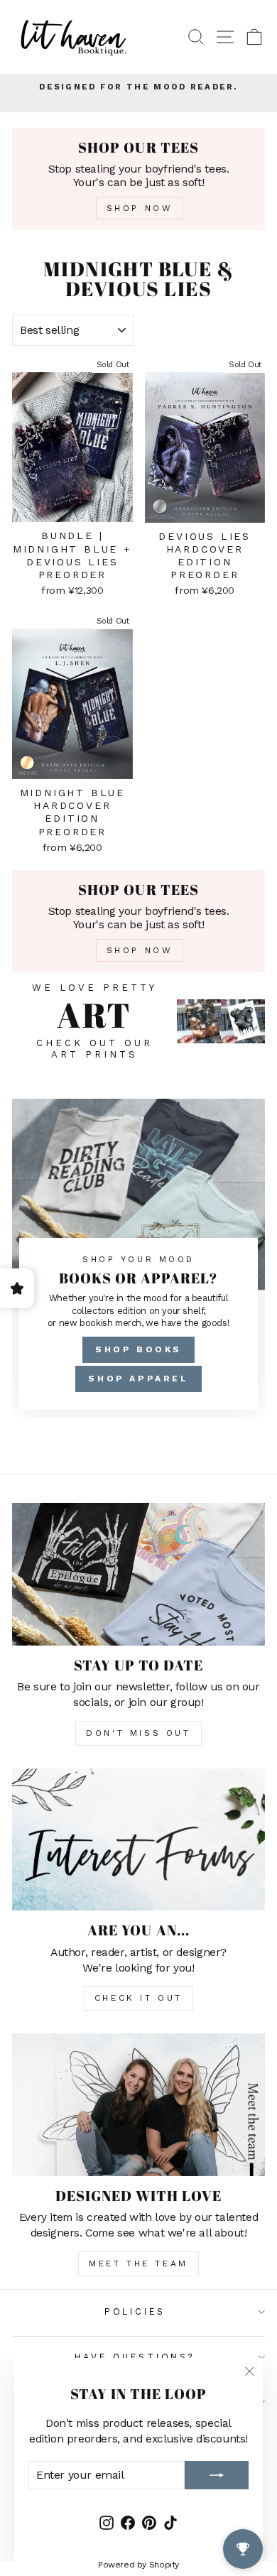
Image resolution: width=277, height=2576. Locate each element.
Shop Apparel (138, 1379)
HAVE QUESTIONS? (135, 2357)
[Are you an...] (138, 1839)
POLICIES (135, 2311)
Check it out (138, 1998)
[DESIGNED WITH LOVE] (138, 2104)
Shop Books (138, 1349)
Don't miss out (138, 1733)
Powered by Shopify (138, 2565)
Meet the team (138, 2263)
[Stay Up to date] (138, 1574)
